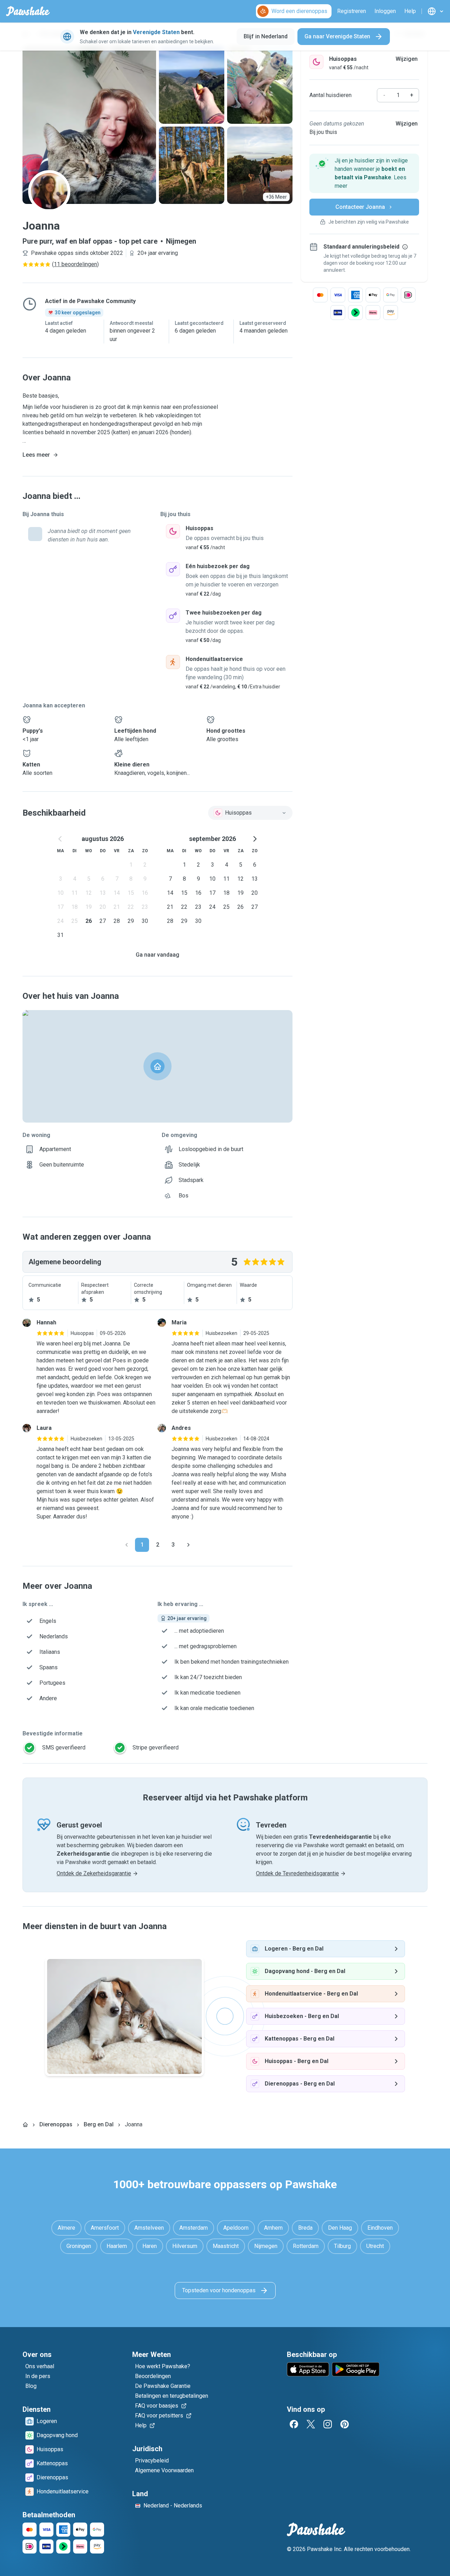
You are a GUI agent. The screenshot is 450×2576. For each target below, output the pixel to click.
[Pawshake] (28, 11)
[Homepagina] (25, 2125)
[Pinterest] (345, 2424)
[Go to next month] (255, 839)
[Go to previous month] (60, 839)
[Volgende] (188, 1545)
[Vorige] (127, 1545)
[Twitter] (311, 2424)
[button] (364, 173)
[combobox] (250, 813)
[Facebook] (294, 2424)
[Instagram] (328, 2424)
